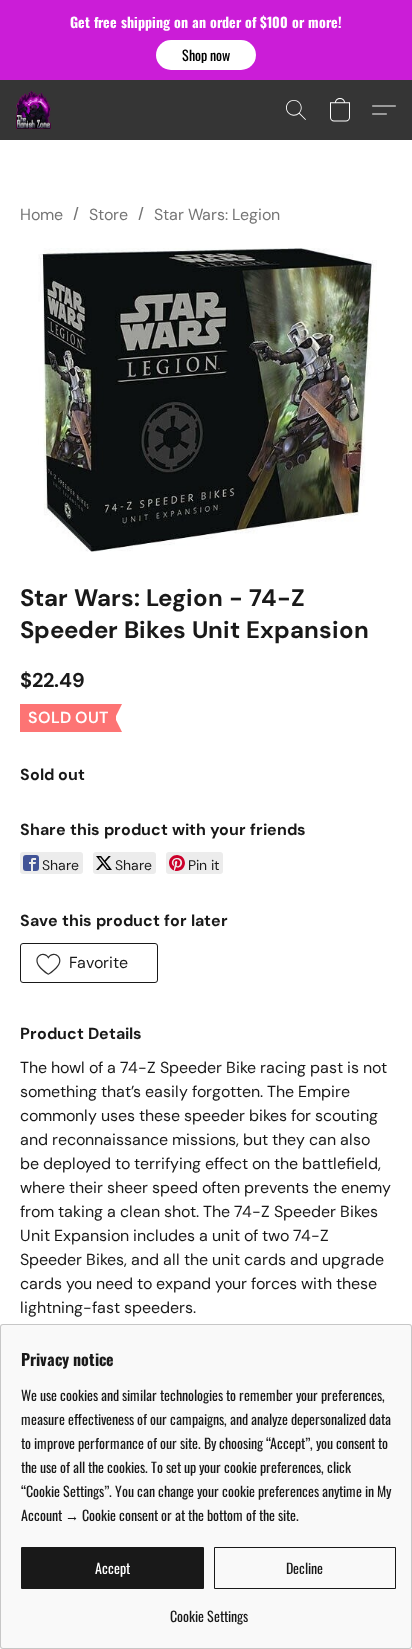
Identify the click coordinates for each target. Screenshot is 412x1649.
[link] (208, 1608)
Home (41, 214)
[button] (206, 55)
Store (108, 214)
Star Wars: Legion (217, 214)
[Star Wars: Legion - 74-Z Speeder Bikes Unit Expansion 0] (206, 399)
